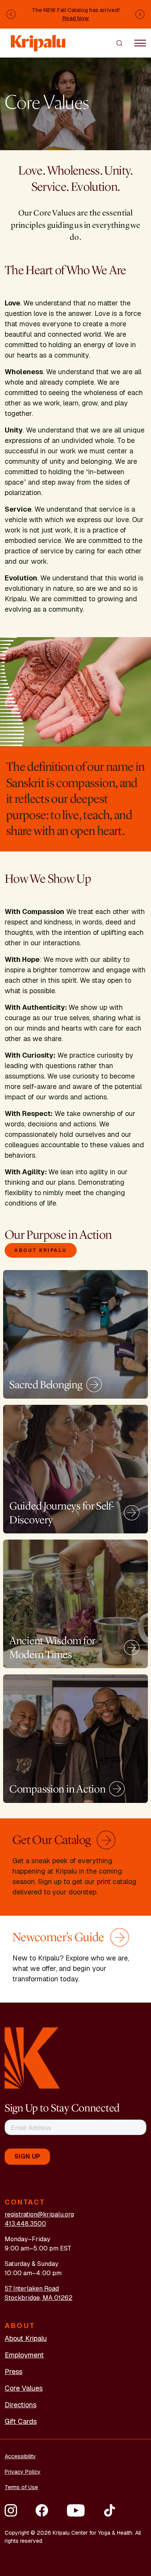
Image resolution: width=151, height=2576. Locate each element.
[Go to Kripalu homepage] (32, 2058)
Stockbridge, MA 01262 (39, 2298)
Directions (21, 2405)
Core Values (24, 2388)
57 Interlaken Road (32, 2289)
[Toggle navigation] (140, 43)
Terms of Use (21, 2487)
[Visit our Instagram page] (11, 2510)
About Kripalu (41, 1250)
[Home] (39, 39)
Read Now (76, 18)
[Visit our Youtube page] (76, 2510)
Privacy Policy (23, 2472)
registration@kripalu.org (39, 2214)
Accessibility (20, 2456)
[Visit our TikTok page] (110, 2510)
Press (14, 2372)
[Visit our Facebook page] (42, 2510)
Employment (24, 2355)
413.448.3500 (25, 2224)
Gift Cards (21, 2421)
